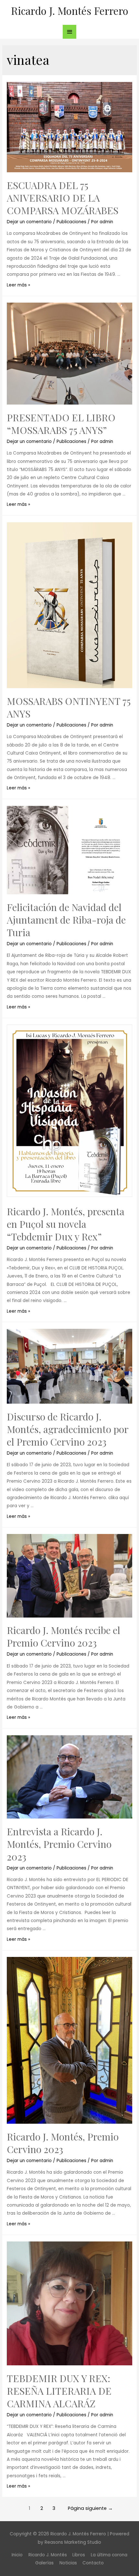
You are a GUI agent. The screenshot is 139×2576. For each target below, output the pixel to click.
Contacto (93, 2563)
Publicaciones (71, 222)
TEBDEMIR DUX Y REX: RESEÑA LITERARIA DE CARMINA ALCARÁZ (59, 2391)
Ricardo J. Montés (48, 2555)
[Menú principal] (69, 32)
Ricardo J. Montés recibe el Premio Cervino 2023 (64, 1636)
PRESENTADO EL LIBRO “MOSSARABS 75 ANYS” (61, 424)
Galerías (44, 2563)
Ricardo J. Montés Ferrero (70, 10)
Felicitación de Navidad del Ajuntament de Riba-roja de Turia (66, 920)
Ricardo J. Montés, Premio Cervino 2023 (63, 2143)
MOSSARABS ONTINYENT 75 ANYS (69, 707)
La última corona (109, 2555)
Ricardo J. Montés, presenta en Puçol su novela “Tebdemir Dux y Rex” (66, 1224)
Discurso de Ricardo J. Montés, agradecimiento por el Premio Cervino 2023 (68, 1429)
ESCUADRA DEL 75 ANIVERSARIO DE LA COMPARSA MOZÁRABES (63, 198)
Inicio (17, 2555)
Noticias (68, 2563)
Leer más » (18, 285)
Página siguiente (90, 2508)
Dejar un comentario (29, 222)
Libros (79, 2555)
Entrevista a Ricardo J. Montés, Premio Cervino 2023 (59, 1844)
